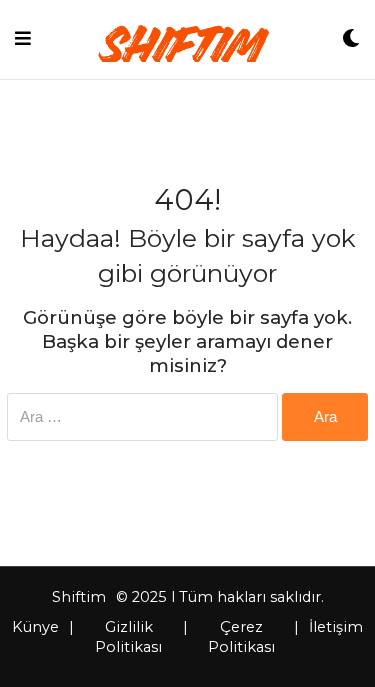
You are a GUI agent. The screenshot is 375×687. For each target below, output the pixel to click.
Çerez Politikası (241, 637)
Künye (35, 627)
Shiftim (79, 597)
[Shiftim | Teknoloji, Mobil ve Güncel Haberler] (186, 39)
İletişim (336, 627)
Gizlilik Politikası (128, 637)
